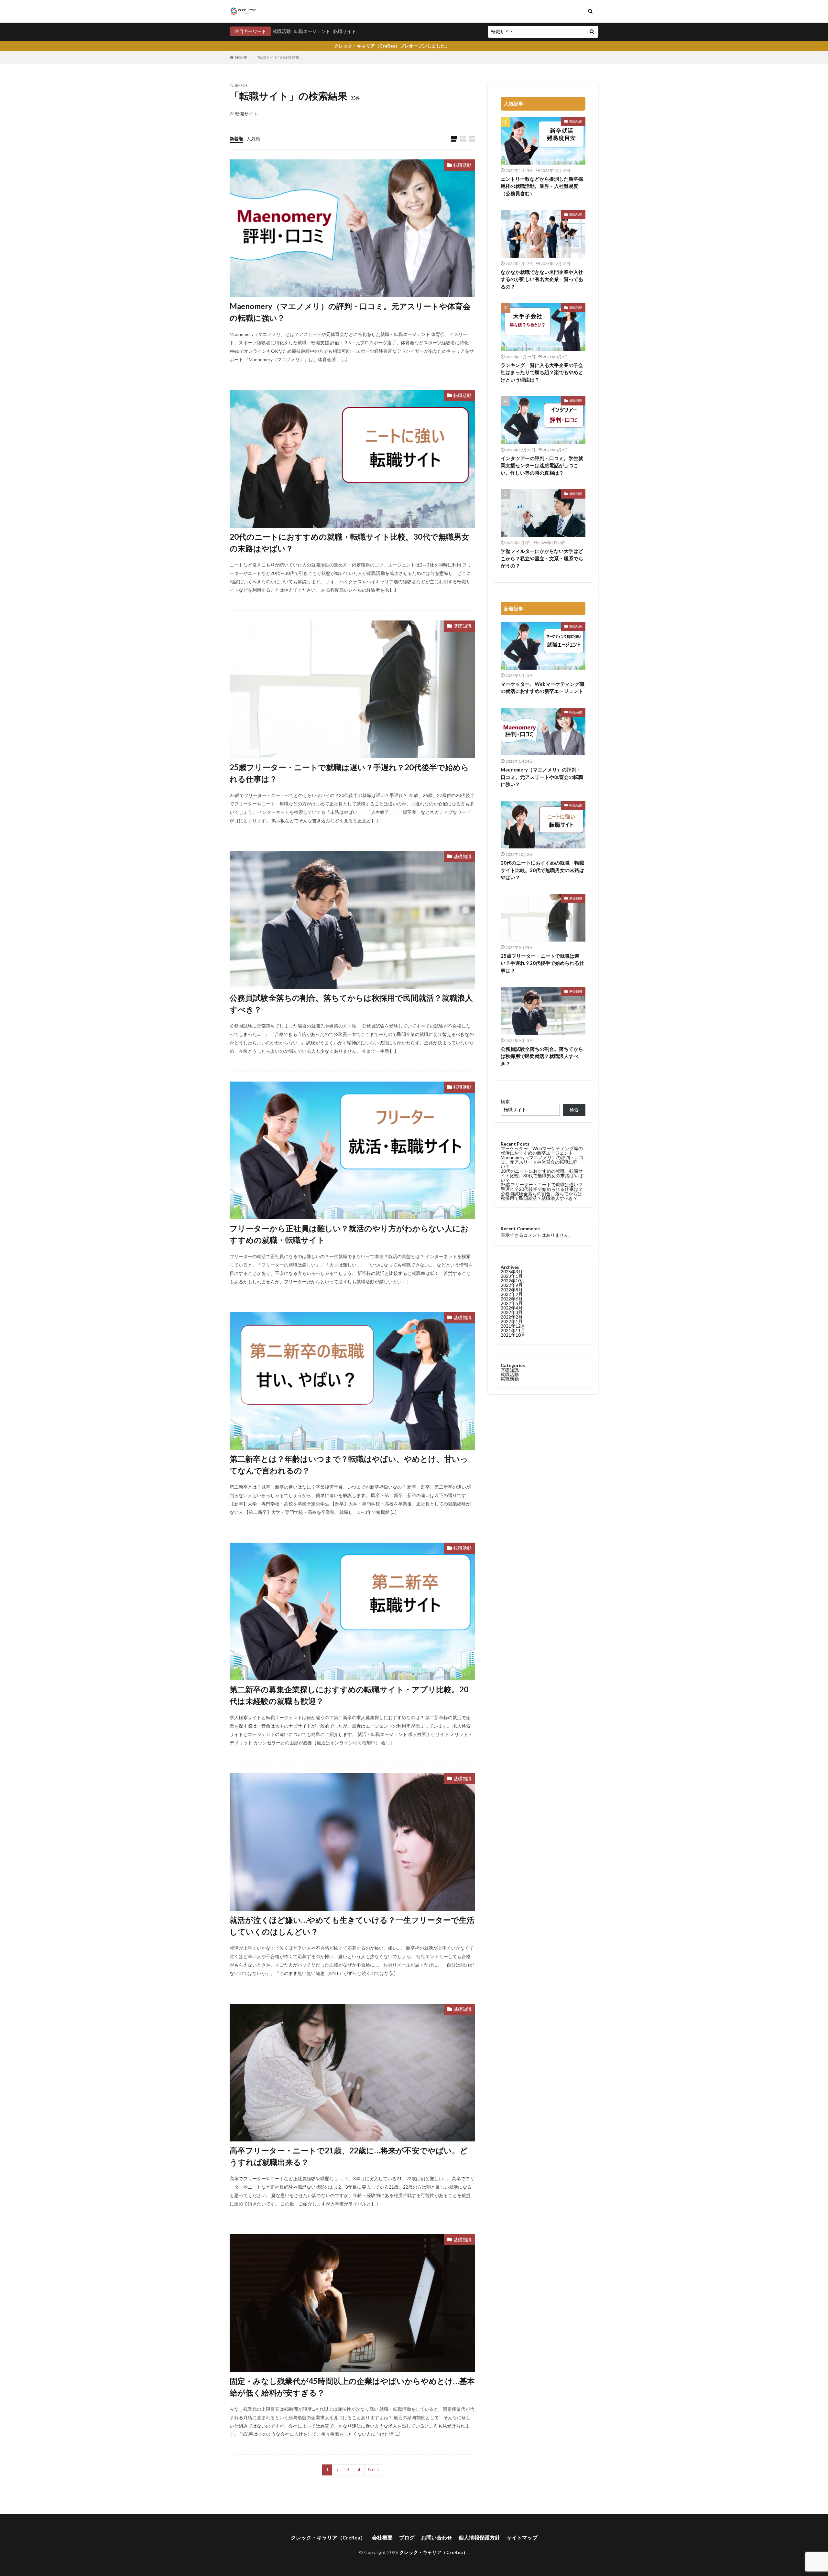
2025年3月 (512, 1272)
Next (371, 2470)
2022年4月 (512, 1308)
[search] (592, 32)
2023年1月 (512, 1276)
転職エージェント (312, 31)
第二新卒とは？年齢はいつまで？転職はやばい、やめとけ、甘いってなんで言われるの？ (349, 1465)
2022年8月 (512, 1290)
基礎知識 (463, 626)
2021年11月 (513, 1330)
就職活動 (282, 31)
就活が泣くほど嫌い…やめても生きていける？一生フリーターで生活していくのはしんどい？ (352, 1926)
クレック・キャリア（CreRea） (328, 2537)
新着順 (236, 139)
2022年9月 (512, 1285)
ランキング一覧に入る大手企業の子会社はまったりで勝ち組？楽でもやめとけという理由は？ (542, 372)
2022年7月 (512, 1294)
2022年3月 (512, 1312)
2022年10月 (513, 1281)
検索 (505, 1101)
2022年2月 (512, 1317)
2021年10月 (513, 1335)
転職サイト (345, 31)
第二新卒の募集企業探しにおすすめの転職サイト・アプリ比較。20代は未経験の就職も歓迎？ (349, 1695)
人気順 (253, 139)
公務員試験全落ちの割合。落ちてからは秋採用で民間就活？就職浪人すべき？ (351, 1003)
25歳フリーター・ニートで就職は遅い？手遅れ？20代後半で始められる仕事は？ (349, 773)
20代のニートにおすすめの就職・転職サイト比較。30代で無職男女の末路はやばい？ (349, 542)
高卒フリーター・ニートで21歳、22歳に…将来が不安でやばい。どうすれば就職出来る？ (349, 2156)
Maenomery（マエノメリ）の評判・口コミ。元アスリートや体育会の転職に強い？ (350, 312)
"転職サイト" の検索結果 (278, 57)
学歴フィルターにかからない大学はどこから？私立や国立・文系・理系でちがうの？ (542, 558)
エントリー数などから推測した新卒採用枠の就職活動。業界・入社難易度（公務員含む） (542, 186)
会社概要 (382, 2537)
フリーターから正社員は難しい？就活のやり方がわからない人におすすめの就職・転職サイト (349, 1234)
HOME (241, 57)
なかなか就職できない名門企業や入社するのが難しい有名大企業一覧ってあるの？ (542, 279)
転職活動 (463, 165)
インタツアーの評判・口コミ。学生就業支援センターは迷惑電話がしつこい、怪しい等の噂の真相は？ (542, 465)
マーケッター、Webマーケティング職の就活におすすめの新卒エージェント (543, 688)
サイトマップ (522, 2537)
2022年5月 (512, 1303)
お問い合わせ (437, 2537)
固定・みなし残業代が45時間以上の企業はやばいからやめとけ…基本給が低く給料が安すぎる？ (352, 2387)
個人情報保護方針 (479, 2537)
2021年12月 (513, 1326)
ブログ (407, 2537)
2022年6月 (512, 1299)
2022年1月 (512, 1321)
